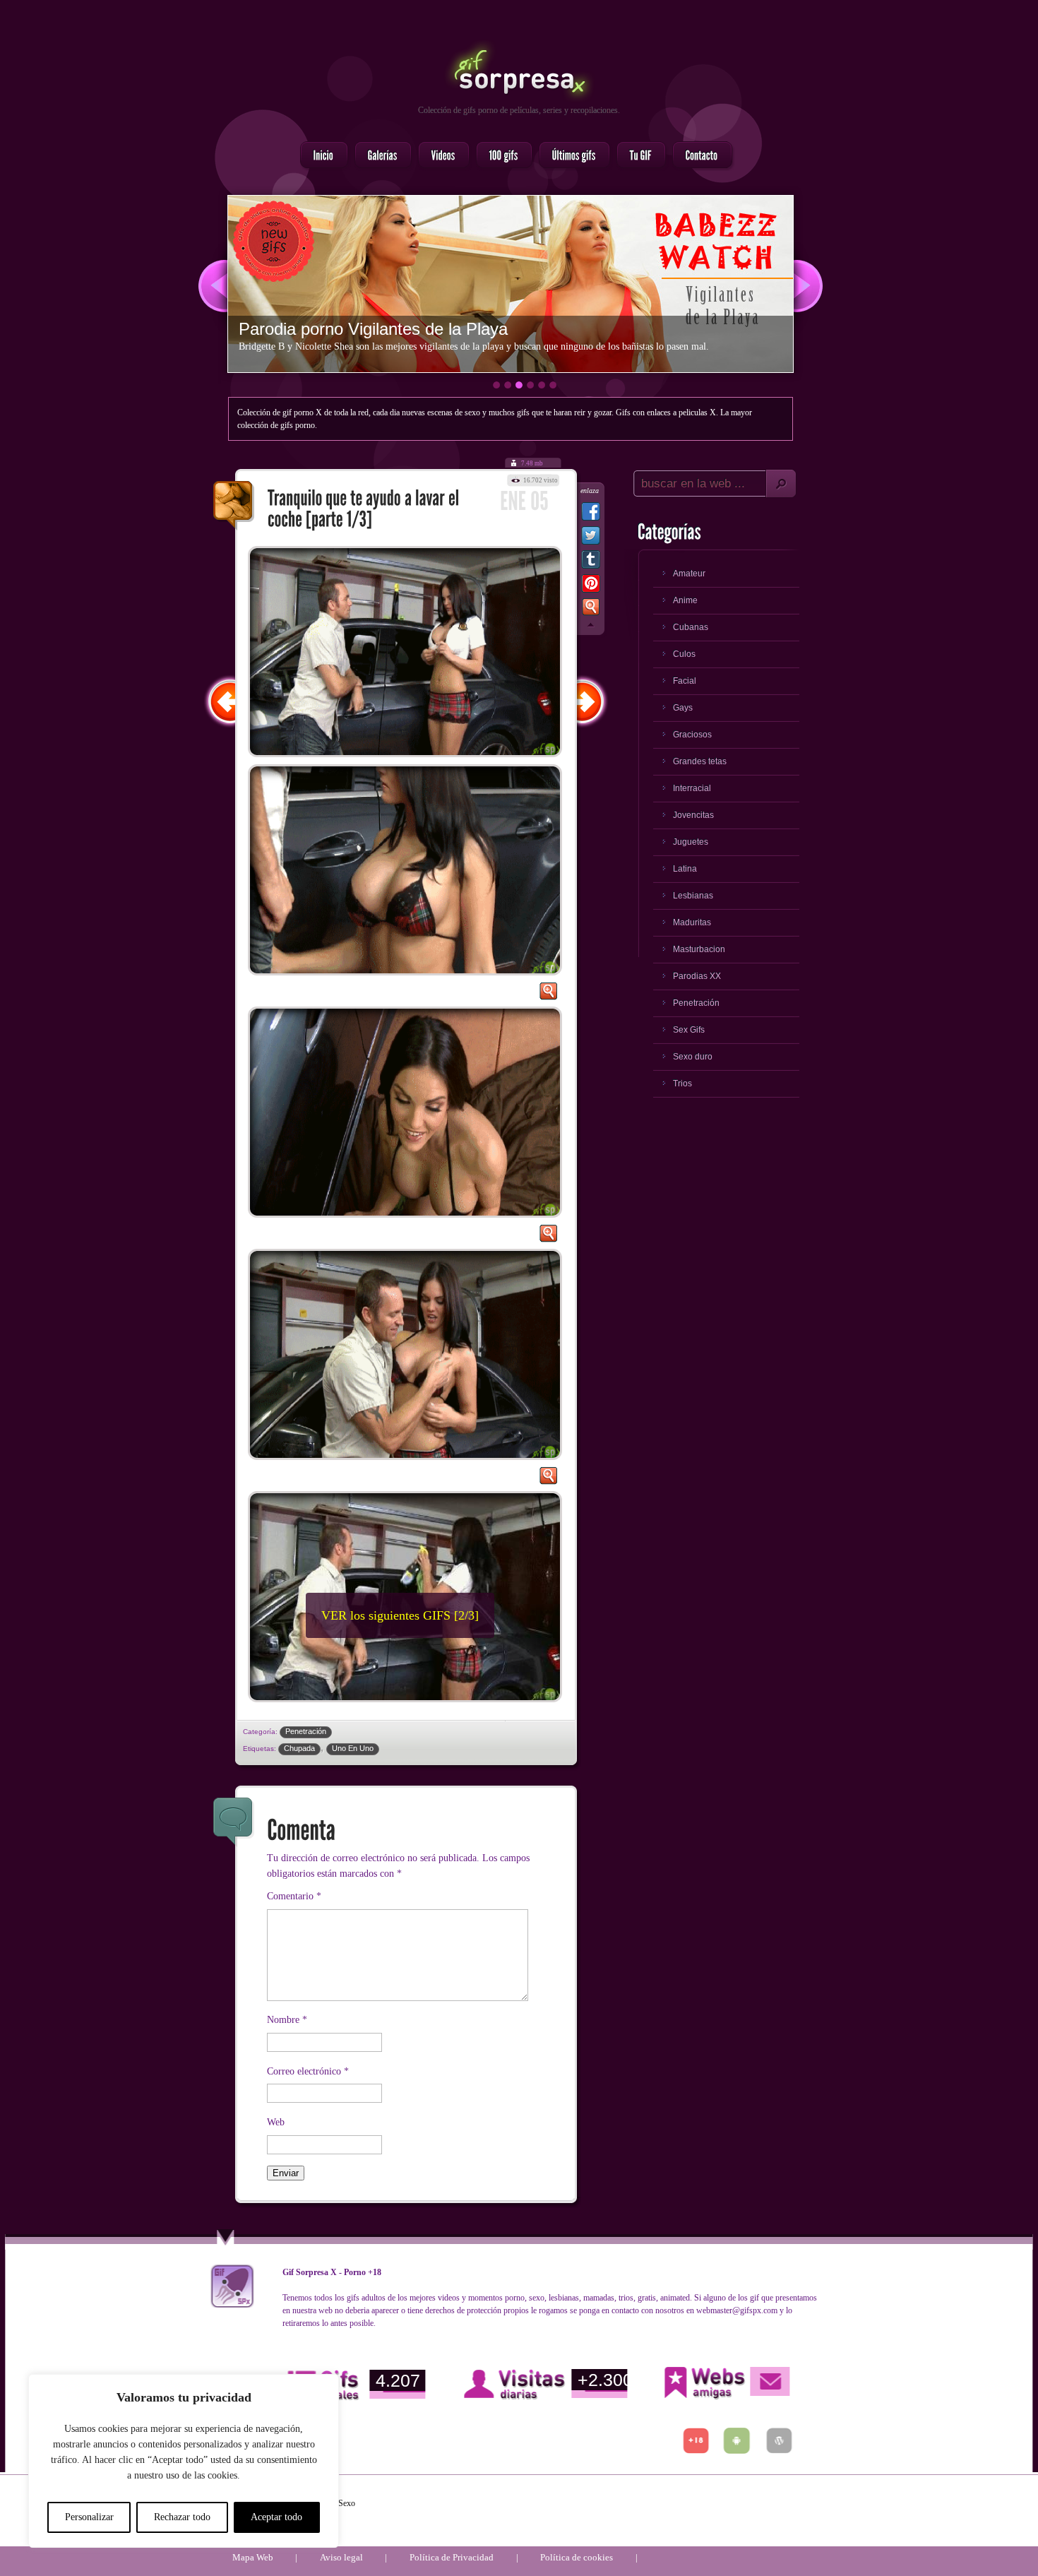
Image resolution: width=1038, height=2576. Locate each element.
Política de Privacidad (452, 2557)
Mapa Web (253, 2557)
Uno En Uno (353, 1748)
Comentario (294, 1896)
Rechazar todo (182, 2517)
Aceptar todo (276, 2517)
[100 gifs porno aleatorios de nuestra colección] (500, 156)
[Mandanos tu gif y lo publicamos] (637, 156)
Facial (685, 681)
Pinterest (591, 586)
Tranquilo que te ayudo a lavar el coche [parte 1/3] (234, 506)
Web (276, 2122)
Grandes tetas (700, 761)
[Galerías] (379, 156)
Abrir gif (548, 995)
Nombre (287, 2020)
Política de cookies (577, 2557)
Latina (685, 869)
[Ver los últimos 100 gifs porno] (570, 156)
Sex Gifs (689, 1030)
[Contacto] (698, 156)
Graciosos (692, 735)
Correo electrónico (308, 2071)
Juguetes (691, 842)
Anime (685, 600)
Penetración (306, 1731)
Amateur (689, 574)
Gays (683, 708)
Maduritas (692, 922)
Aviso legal (341, 2557)
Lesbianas (693, 896)
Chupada (299, 1748)
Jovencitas (693, 815)
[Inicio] (320, 156)
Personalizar (89, 2517)
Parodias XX (697, 976)
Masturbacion (699, 949)
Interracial (692, 788)
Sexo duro (693, 1057)
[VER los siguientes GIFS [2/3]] (342, 1710)
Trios (682, 1084)
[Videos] (440, 156)
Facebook (591, 514)
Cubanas (691, 627)
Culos (684, 654)
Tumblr (591, 562)
